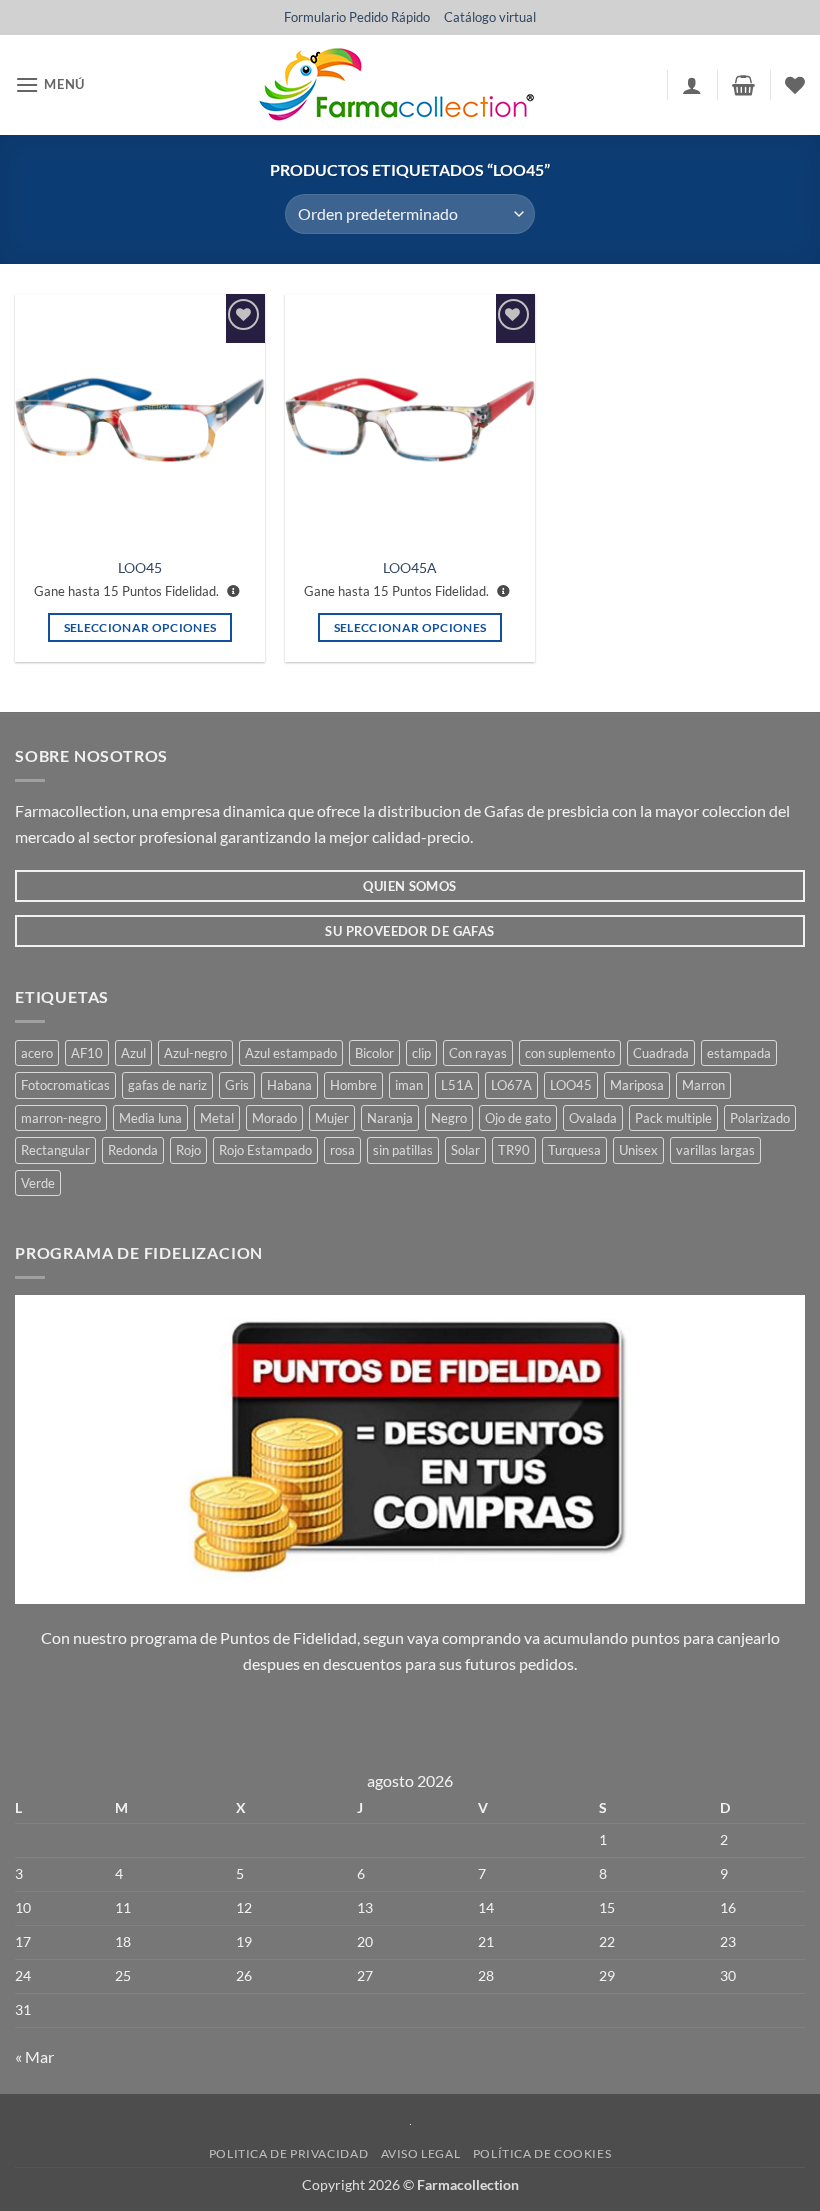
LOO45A (410, 567)
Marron (703, 1085)
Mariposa (637, 1085)
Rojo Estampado (265, 1150)
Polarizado (760, 1118)
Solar (465, 1150)
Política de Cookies (542, 2153)
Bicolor (374, 1053)
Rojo (188, 1150)
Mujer (332, 1118)
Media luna (150, 1118)
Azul (133, 1053)
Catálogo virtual (490, 17)
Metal (217, 1118)
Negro (449, 1118)
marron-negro (61, 1118)
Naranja (390, 1118)
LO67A (511, 1085)
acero (37, 1053)
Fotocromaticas (65, 1085)
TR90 (514, 1150)
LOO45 (140, 567)
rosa (342, 1150)
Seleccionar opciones (140, 627)
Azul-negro (195, 1053)
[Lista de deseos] (795, 85)
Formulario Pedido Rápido (357, 17)
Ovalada (593, 1118)
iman (409, 1085)
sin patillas (403, 1150)
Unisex (638, 1150)
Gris (237, 1085)
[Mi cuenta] (692, 85)
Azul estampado (291, 1053)
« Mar (34, 2056)
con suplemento (570, 1053)
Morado (274, 1118)
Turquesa (574, 1150)
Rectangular (55, 1150)
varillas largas (715, 1150)
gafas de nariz (167, 1085)
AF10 (87, 1053)
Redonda (133, 1150)
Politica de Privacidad (288, 2153)
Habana (289, 1085)
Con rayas (478, 1053)
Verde (38, 1183)
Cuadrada (661, 1053)
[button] (50, 84)
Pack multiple (673, 1118)
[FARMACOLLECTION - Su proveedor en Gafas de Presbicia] (396, 85)
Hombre (353, 1085)
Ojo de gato (518, 1118)
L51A (457, 1085)
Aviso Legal (421, 2153)
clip (421, 1053)
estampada (739, 1053)
